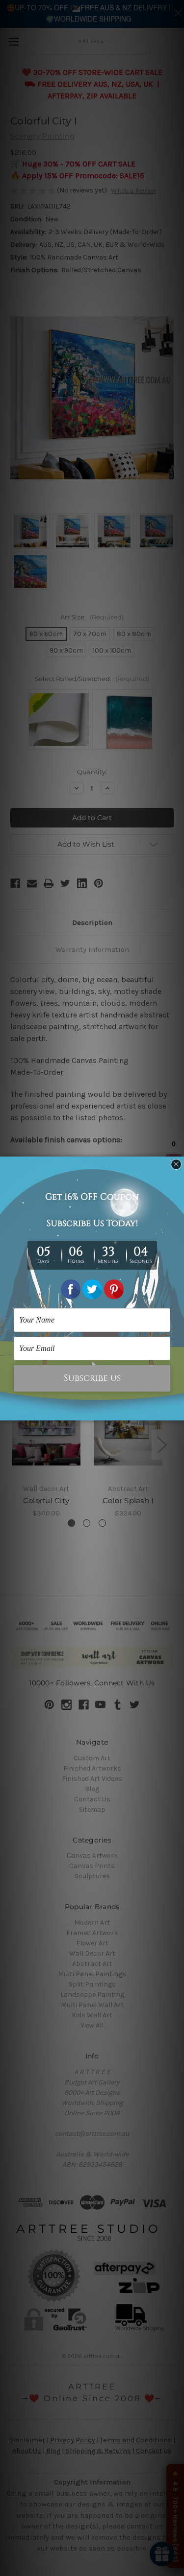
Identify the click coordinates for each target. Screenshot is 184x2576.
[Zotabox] (178, 1412)
